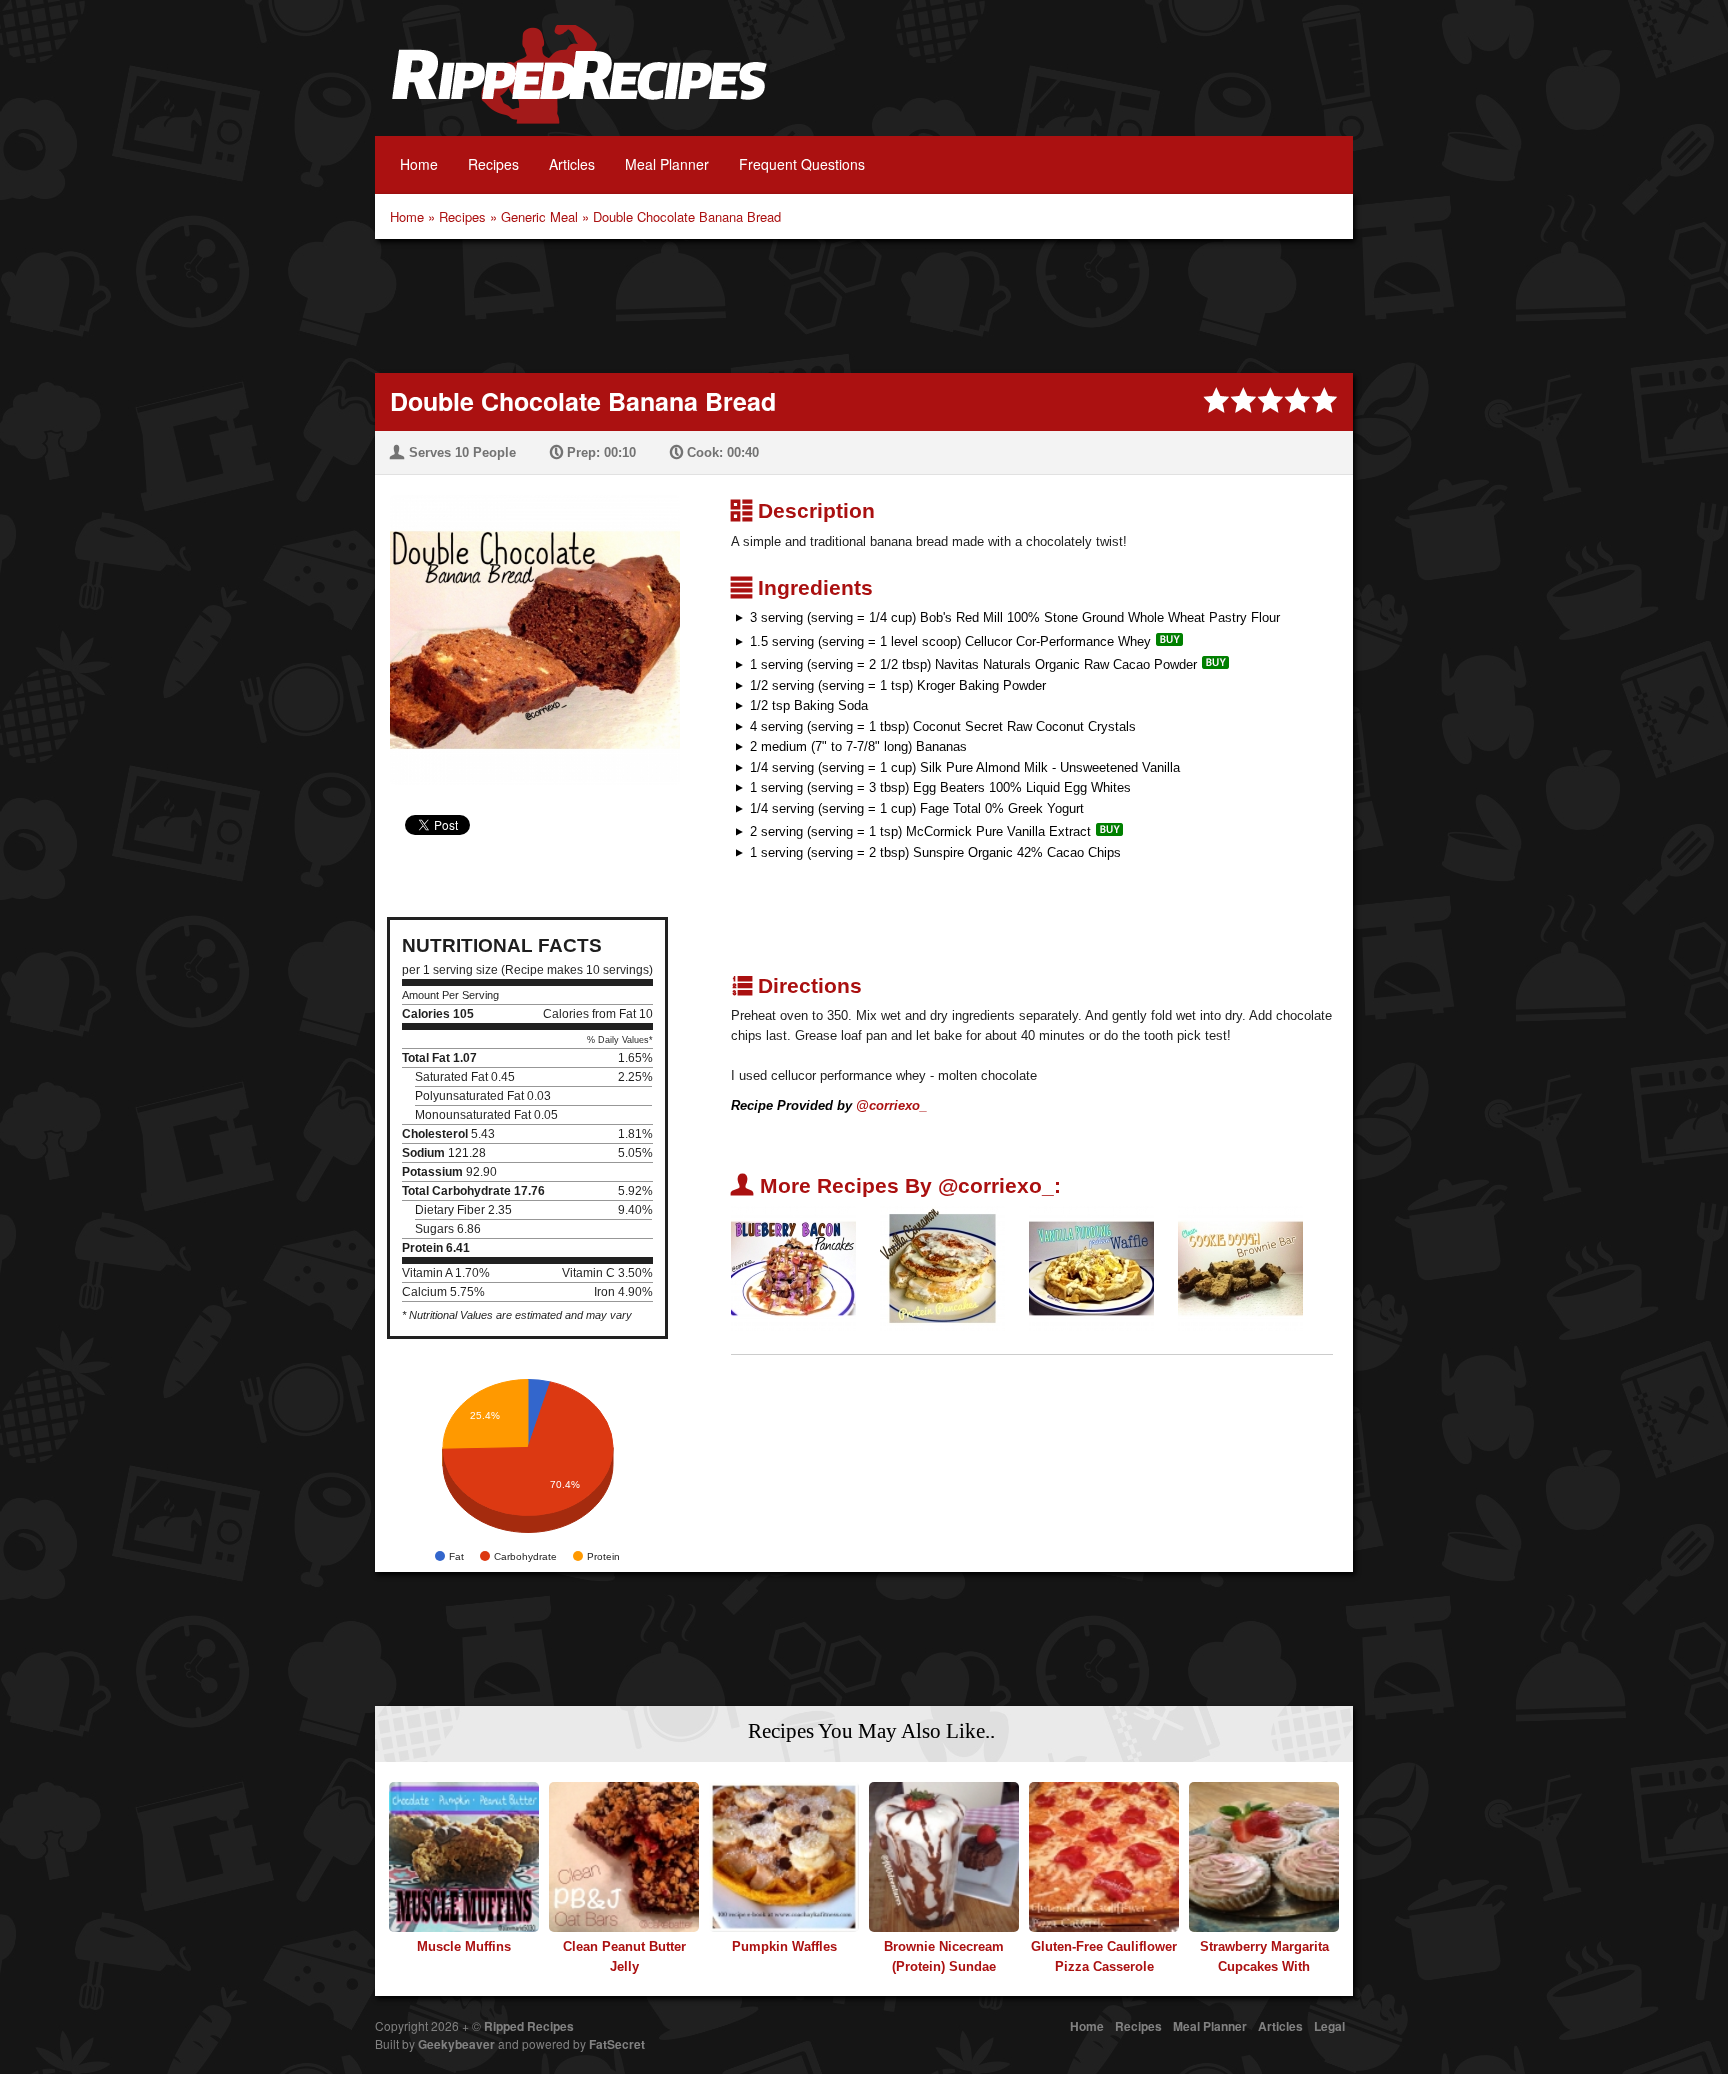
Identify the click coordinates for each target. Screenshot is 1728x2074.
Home (419, 164)
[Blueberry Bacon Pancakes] (793, 1267)
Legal (1329, 2026)
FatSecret (617, 2044)
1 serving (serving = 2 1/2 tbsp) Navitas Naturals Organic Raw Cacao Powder (973, 664)
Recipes (493, 164)
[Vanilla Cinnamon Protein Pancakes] (942, 1267)
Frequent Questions (802, 164)
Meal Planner (667, 164)
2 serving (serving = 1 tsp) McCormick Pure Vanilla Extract (920, 831)
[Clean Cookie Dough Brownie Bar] (1240, 1267)
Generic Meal (539, 216)
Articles (572, 164)
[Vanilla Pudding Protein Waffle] (1091, 1267)
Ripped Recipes (579, 85)
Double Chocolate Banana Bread (687, 216)
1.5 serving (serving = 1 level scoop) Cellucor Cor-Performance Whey (950, 641)
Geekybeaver (456, 2044)
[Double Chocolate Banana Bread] (527, 627)
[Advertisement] (864, 304)
